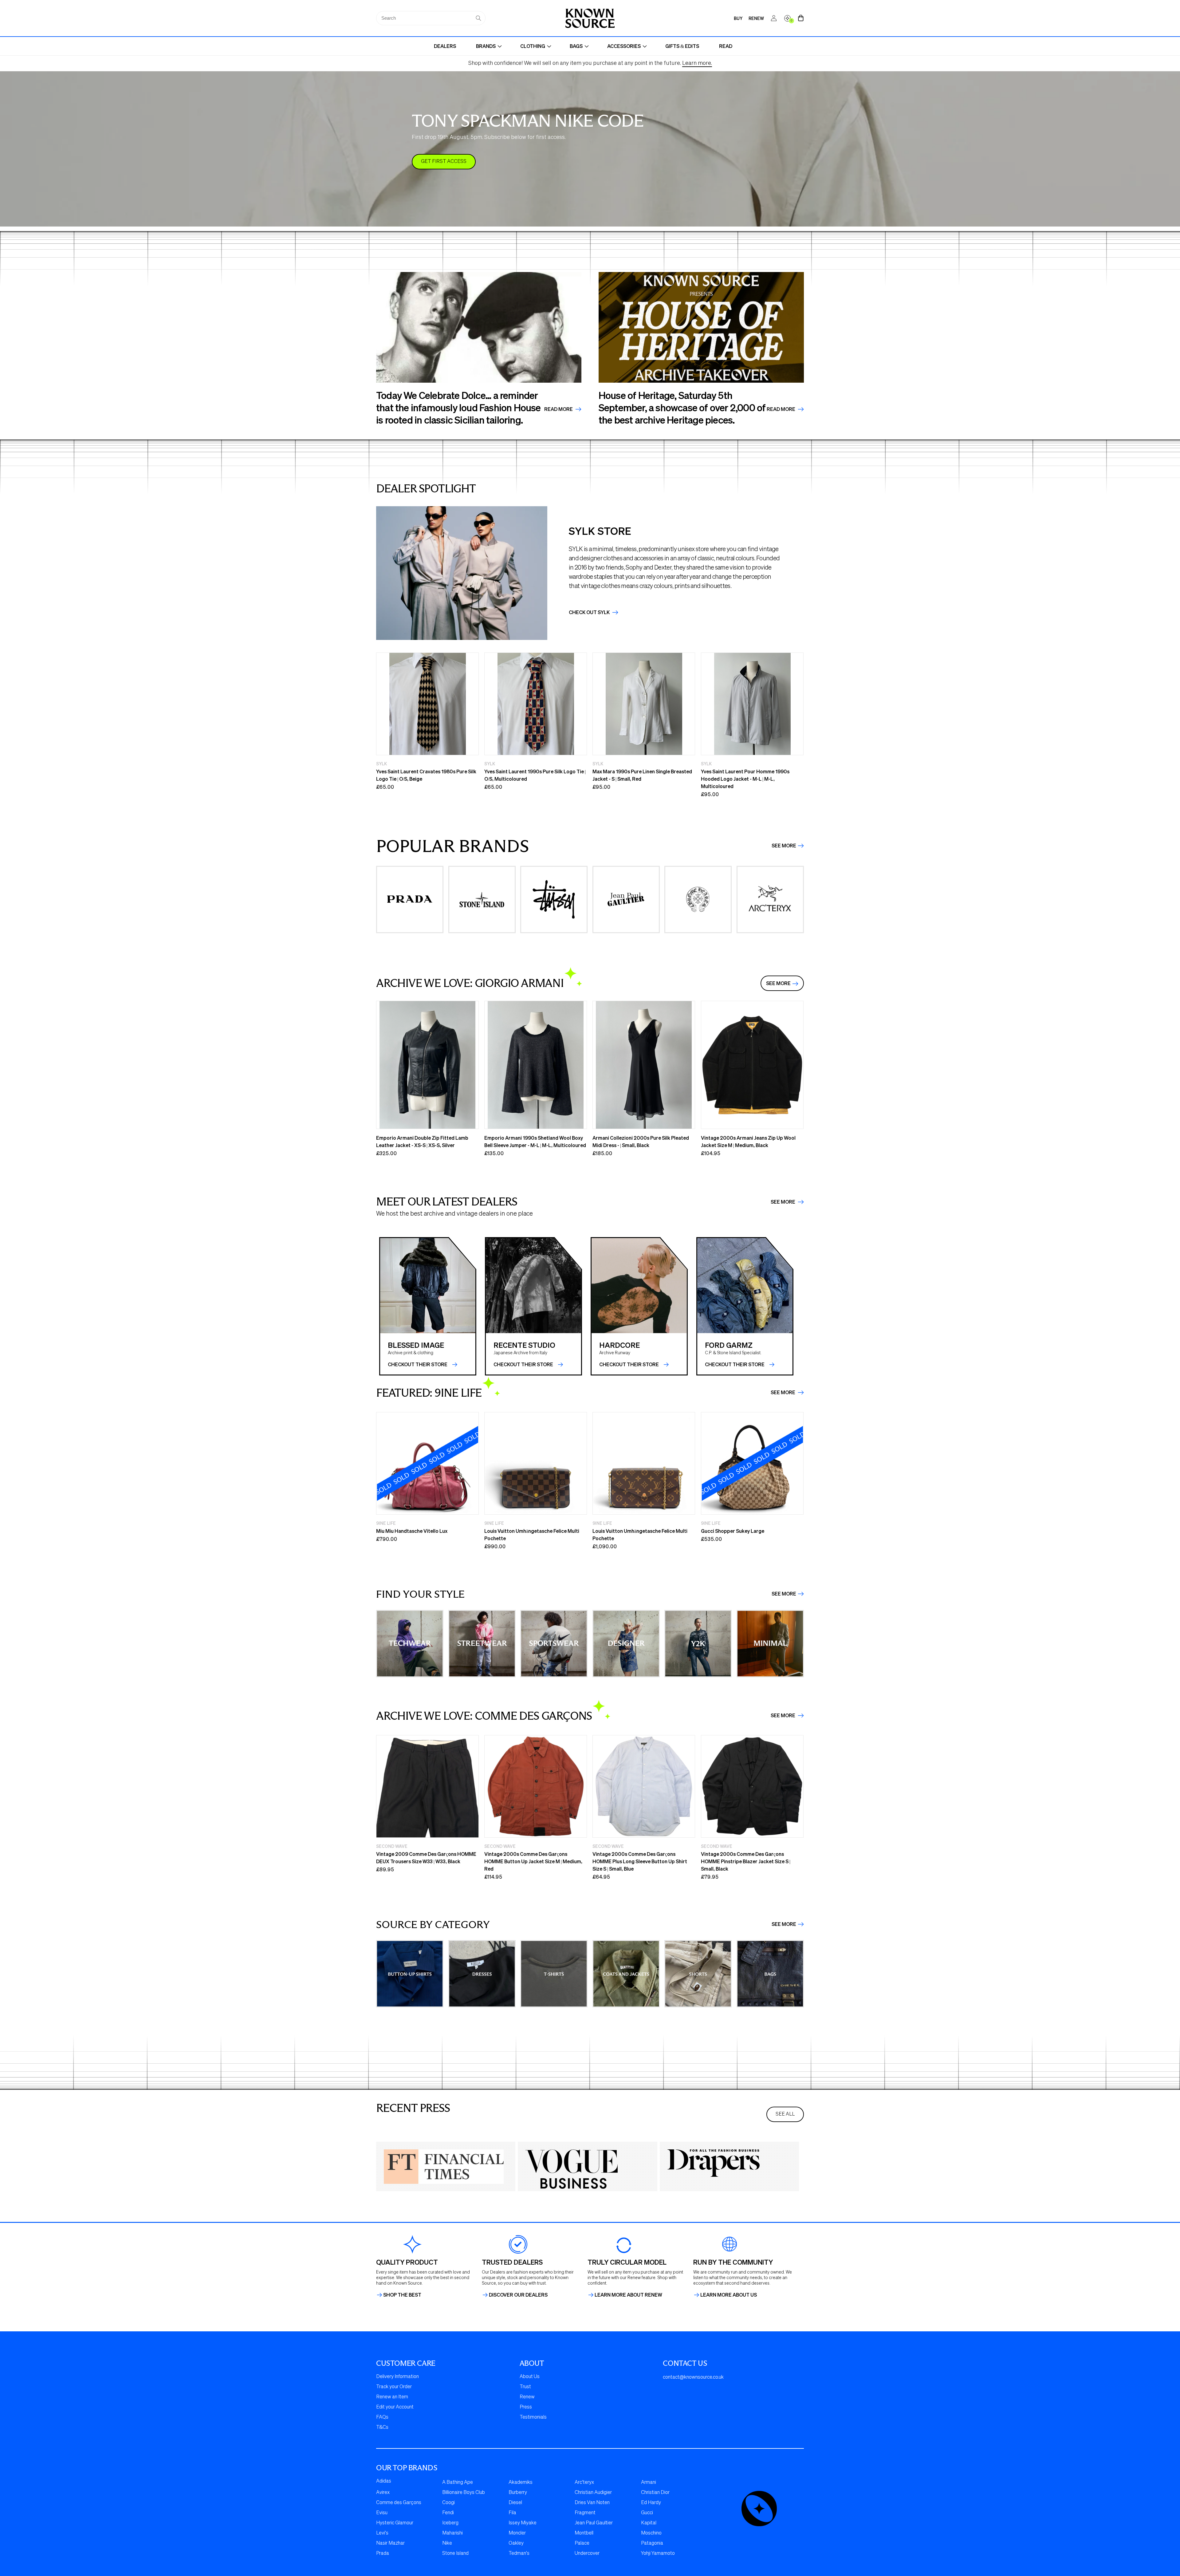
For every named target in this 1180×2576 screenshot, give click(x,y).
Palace (582, 2543)
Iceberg (450, 2523)
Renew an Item (392, 2397)
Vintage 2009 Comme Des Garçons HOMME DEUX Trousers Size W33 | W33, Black (426, 1858)
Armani (649, 2483)
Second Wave (392, 1846)
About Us (530, 2377)
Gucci (647, 2513)
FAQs (382, 2417)
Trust (525, 2387)
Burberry (518, 2493)
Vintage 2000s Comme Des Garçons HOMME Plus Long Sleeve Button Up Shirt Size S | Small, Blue (640, 1861)
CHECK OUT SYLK (590, 612)
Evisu (382, 2513)
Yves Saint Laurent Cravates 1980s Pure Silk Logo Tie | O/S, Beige (426, 775)
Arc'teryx (584, 2483)
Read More (559, 409)
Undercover (587, 2554)
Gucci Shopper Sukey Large (733, 1531)
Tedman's (519, 2554)
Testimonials (533, 2417)
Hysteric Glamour (395, 2523)
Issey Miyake (523, 2523)
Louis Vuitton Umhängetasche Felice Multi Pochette (532, 1535)
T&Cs (382, 2428)
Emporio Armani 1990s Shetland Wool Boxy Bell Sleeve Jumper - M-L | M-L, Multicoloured (535, 1141)
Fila (512, 2513)
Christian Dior (655, 2493)
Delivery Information (397, 2377)
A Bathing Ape (458, 2483)
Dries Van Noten (592, 2503)
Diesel (515, 2503)
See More (784, 846)
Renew (527, 2397)
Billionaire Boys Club (464, 2493)
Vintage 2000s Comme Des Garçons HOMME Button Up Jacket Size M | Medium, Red (533, 1861)
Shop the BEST (402, 2295)
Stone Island (455, 2554)
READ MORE (781, 409)
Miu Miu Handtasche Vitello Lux (412, 1531)
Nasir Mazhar (390, 2543)
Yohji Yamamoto (658, 2554)
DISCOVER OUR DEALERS (518, 2295)
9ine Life (386, 1523)
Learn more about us (729, 2295)
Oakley (516, 2543)
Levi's (382, 2533)
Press (526, 2407)
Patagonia (652, 2543)
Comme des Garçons (399, 2503)
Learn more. (697, 63)
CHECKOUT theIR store (418, 1364)
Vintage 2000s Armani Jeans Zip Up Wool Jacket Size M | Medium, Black (748, 1141)
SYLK (382, 763)
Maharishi (452, 2533)
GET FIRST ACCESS (444, 162)
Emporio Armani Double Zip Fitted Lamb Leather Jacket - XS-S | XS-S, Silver (422, 1141)
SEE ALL (785, 2114)
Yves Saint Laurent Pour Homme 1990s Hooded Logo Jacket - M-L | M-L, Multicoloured (745, 779)
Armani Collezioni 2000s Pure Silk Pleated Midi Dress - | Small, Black (641, 1141)
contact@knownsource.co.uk (693, 2377)
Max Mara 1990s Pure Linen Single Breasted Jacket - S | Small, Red (642, 775)
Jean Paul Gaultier (594, 2523)
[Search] (478, 18)
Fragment (585, 2513)
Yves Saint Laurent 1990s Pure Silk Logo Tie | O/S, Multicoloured (535, 775)
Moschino (651, 2533)
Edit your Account (395, 2407)
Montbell (584, 2533)
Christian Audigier (593, 2493)
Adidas (384, 2481)
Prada (383, 2554)
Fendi (448, 2513)
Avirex (383, 2493)
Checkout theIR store (523, 1364)
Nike (447, 2543)
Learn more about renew (628, 2295)
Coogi (448, 2503)
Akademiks (521, 2483)
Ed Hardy (651, 2503)
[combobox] (431, 18)
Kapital (649, 2523)
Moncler (517, 2533)
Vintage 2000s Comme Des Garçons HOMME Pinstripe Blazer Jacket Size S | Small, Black (746, 1861)
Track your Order (394, 2387)
